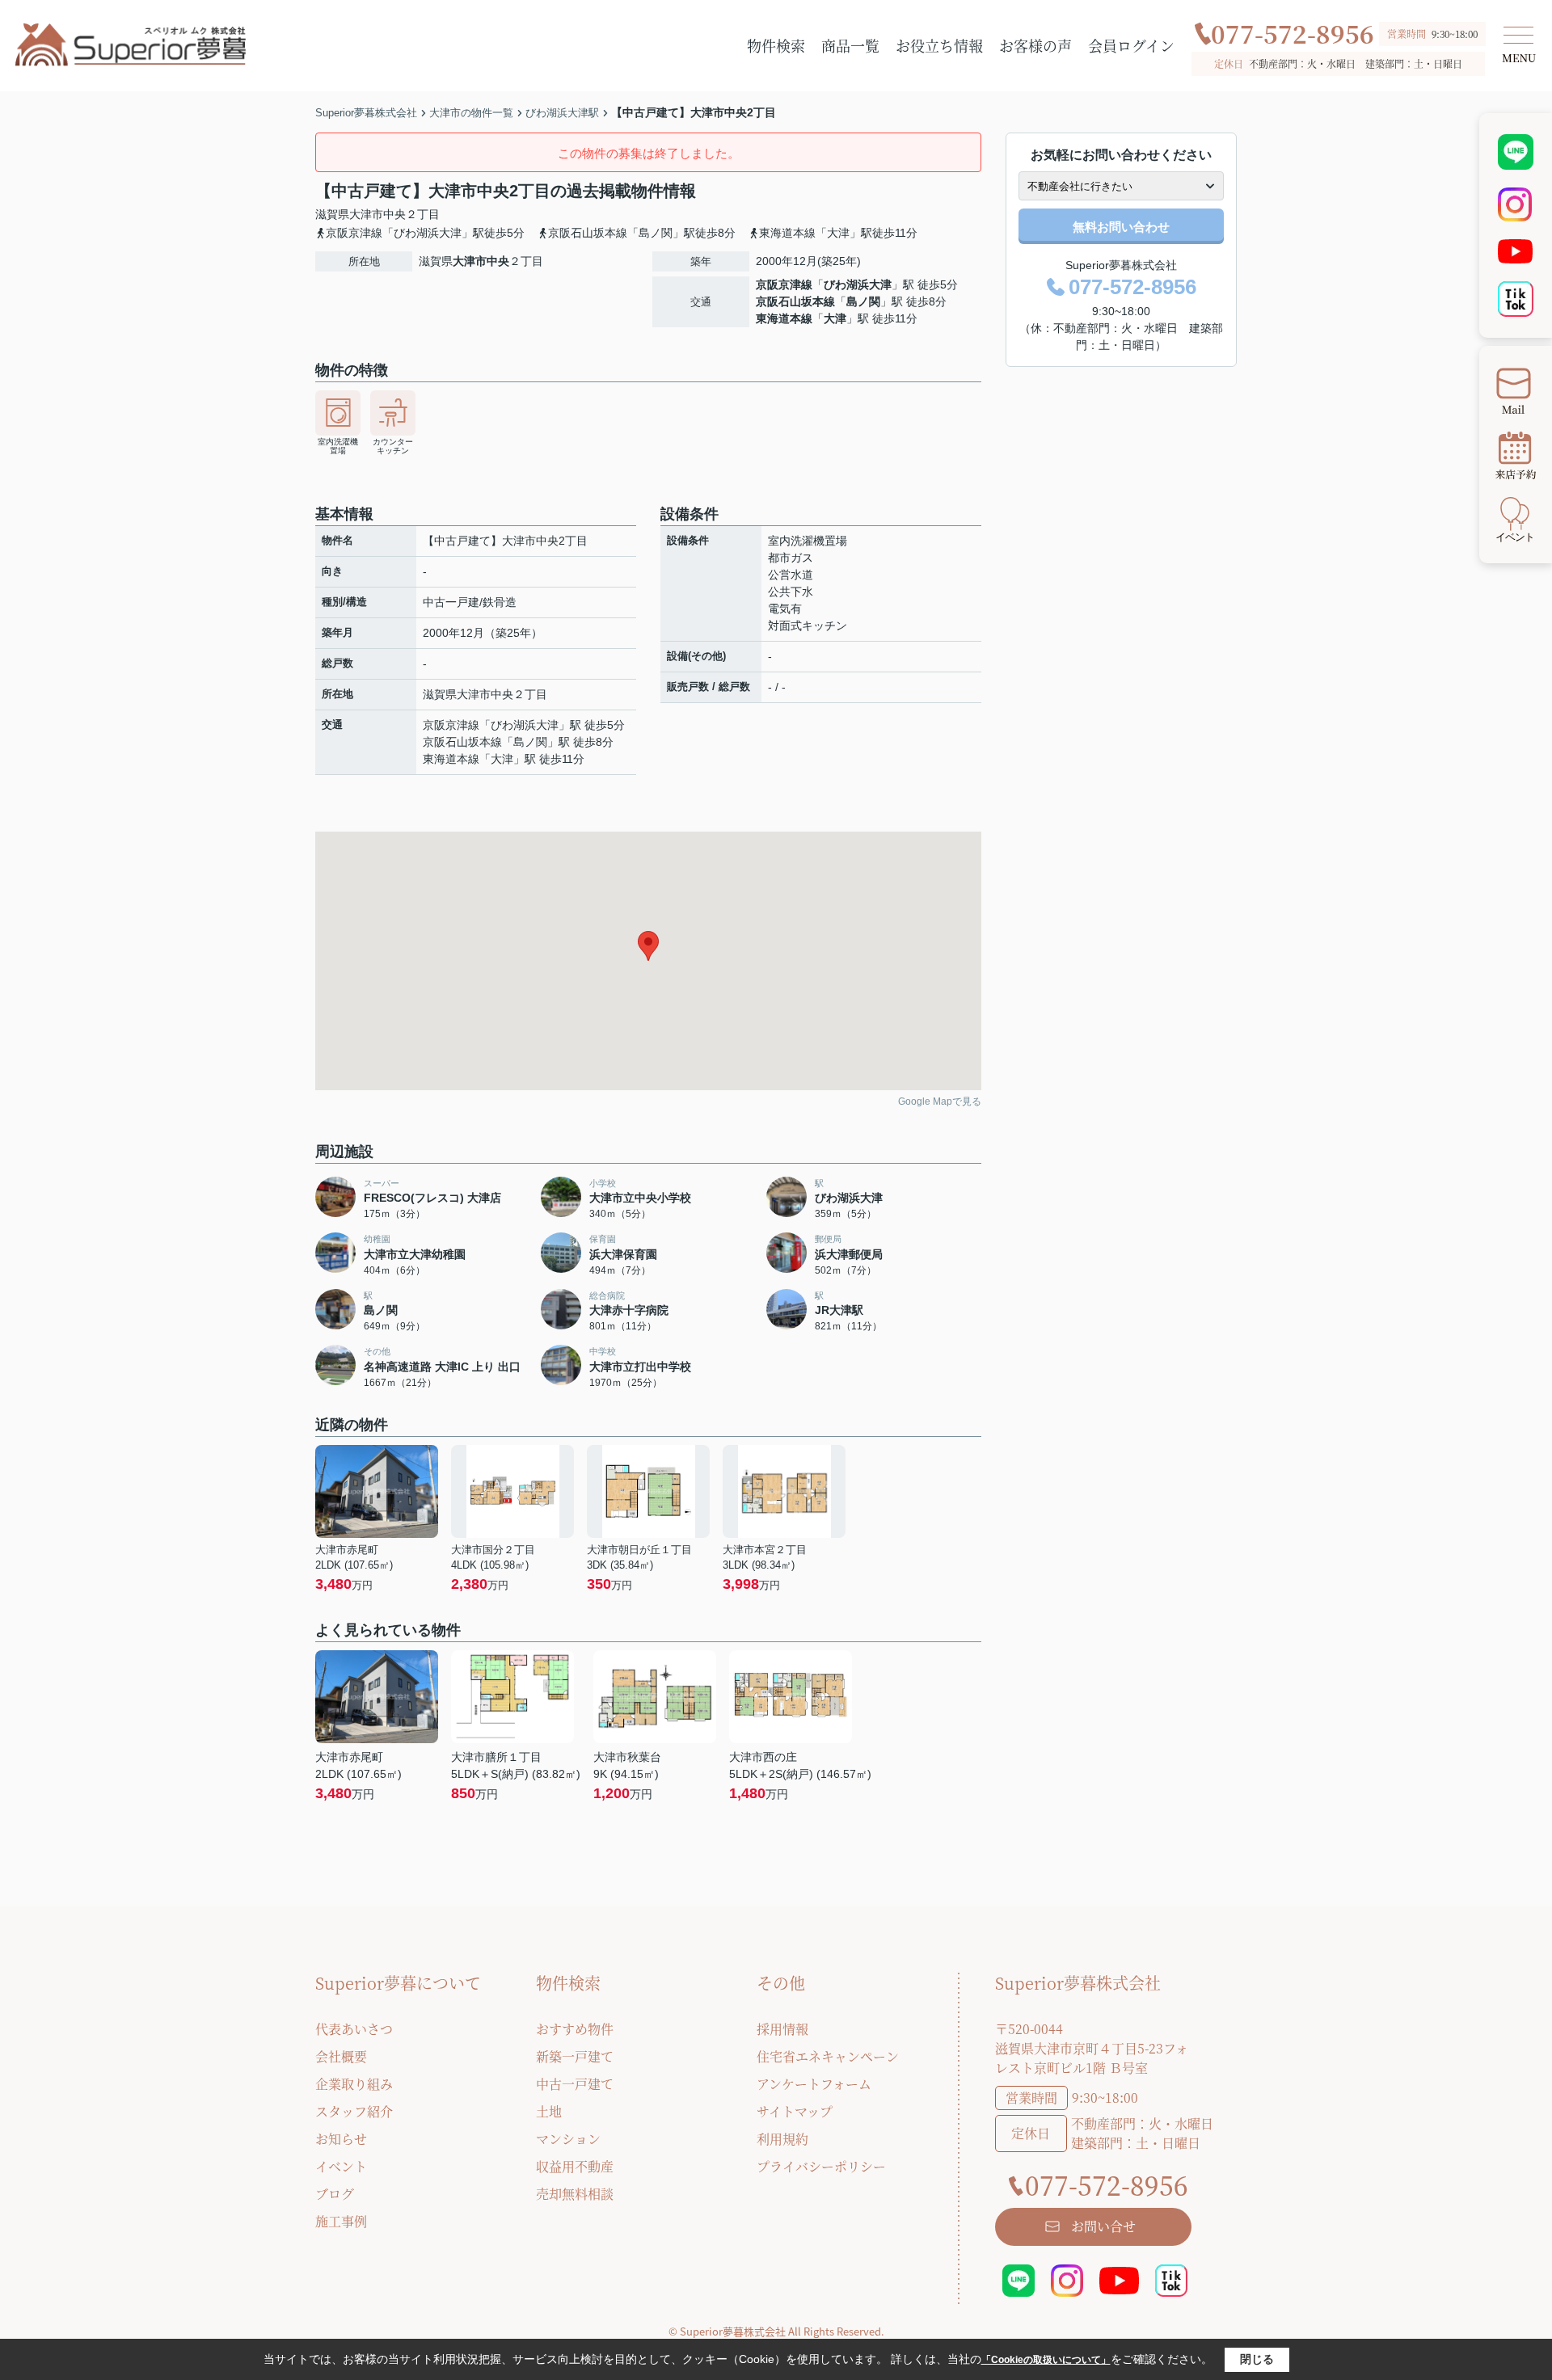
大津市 (366, 214)
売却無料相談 (575, 2194)
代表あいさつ (354, 2029)
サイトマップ (795, 2111)
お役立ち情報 (939, 45)
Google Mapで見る (940, 1102)
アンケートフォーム (814, 2084)
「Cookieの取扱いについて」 (1046, 2360)
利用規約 (782, 2139)
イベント (341, 2166)
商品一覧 (850, 45)
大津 (835, 318)
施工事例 (341, 2221)
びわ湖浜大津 (858, 284)
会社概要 (341, 2056)
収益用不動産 (575, 2166)
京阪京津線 (784, 284)
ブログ (335, 2194)
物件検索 (776, 45)
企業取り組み (354, 2084)
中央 (394, 214)
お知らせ (341, 2139)
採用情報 (782, 2029)
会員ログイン (1131, 45)
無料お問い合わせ (1121, 227)
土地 (549, 2111)
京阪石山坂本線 (795, 301)
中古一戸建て (575, 2084)
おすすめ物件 (575, 2029)
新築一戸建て (575, 2056)
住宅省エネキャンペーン (828, 2056)
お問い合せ (1103, 2226)
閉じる (1257, 2359)
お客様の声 (1035, 45)
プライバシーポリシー (821, 2166)
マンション (568, 2139)
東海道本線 (784, 318)
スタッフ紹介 (354, 2111)
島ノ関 (863, 301)
